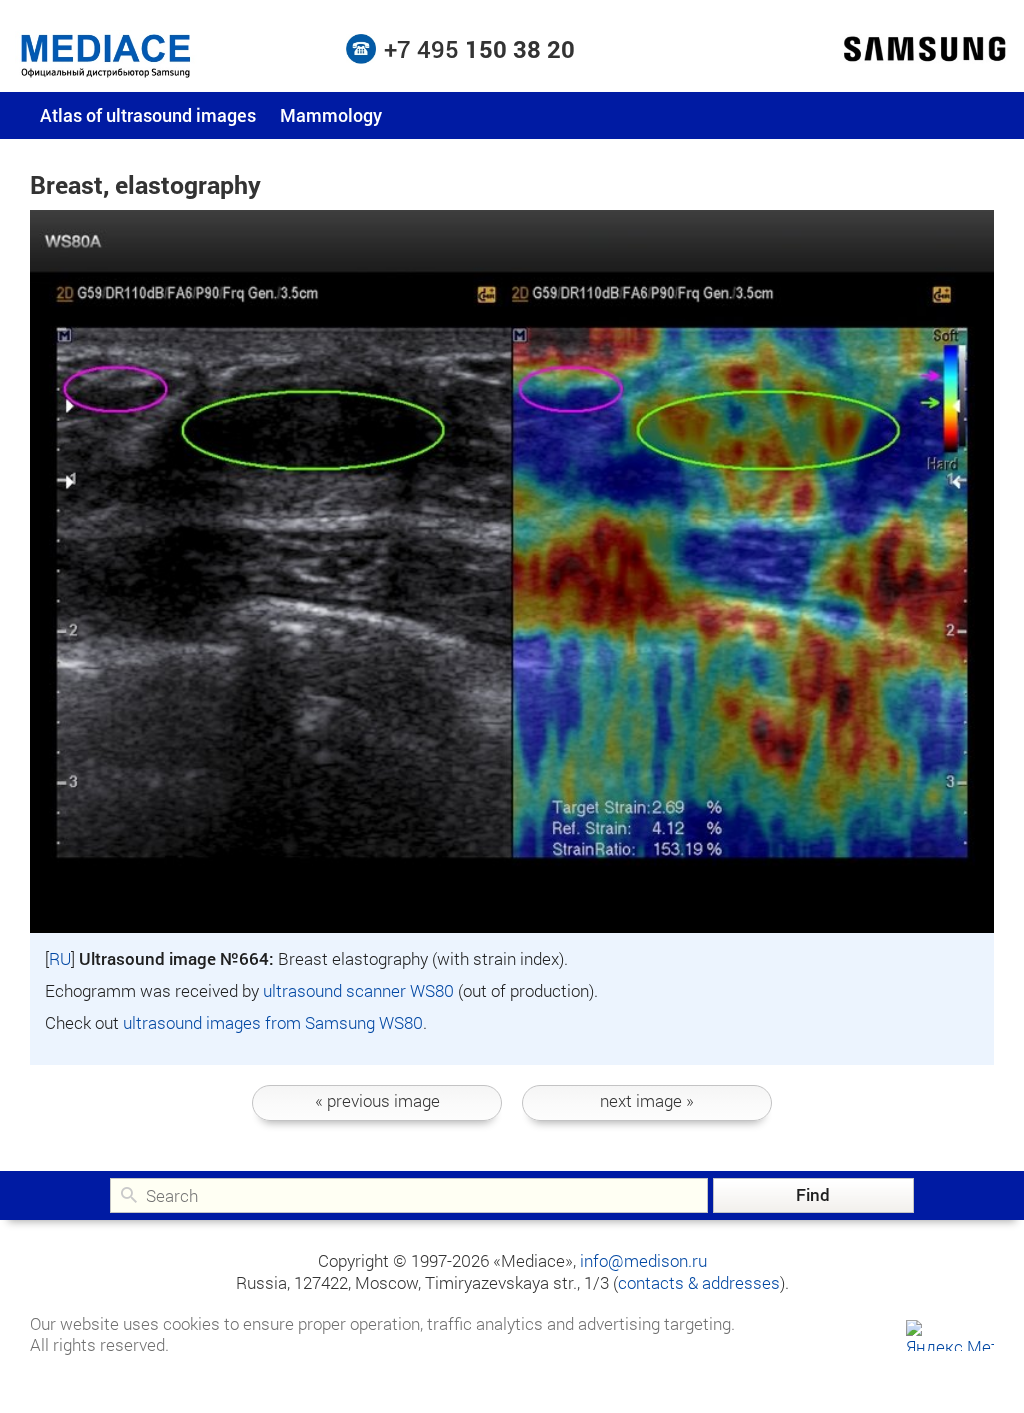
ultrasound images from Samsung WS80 (273, 1022)
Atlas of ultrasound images (148, 115)
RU (60, 958)
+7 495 (479, 49)
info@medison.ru (643, 1260)
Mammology (331, 115)
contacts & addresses (699, 1282)
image (377, 1100)
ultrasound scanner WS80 (358, 990)
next (647, 1100)
